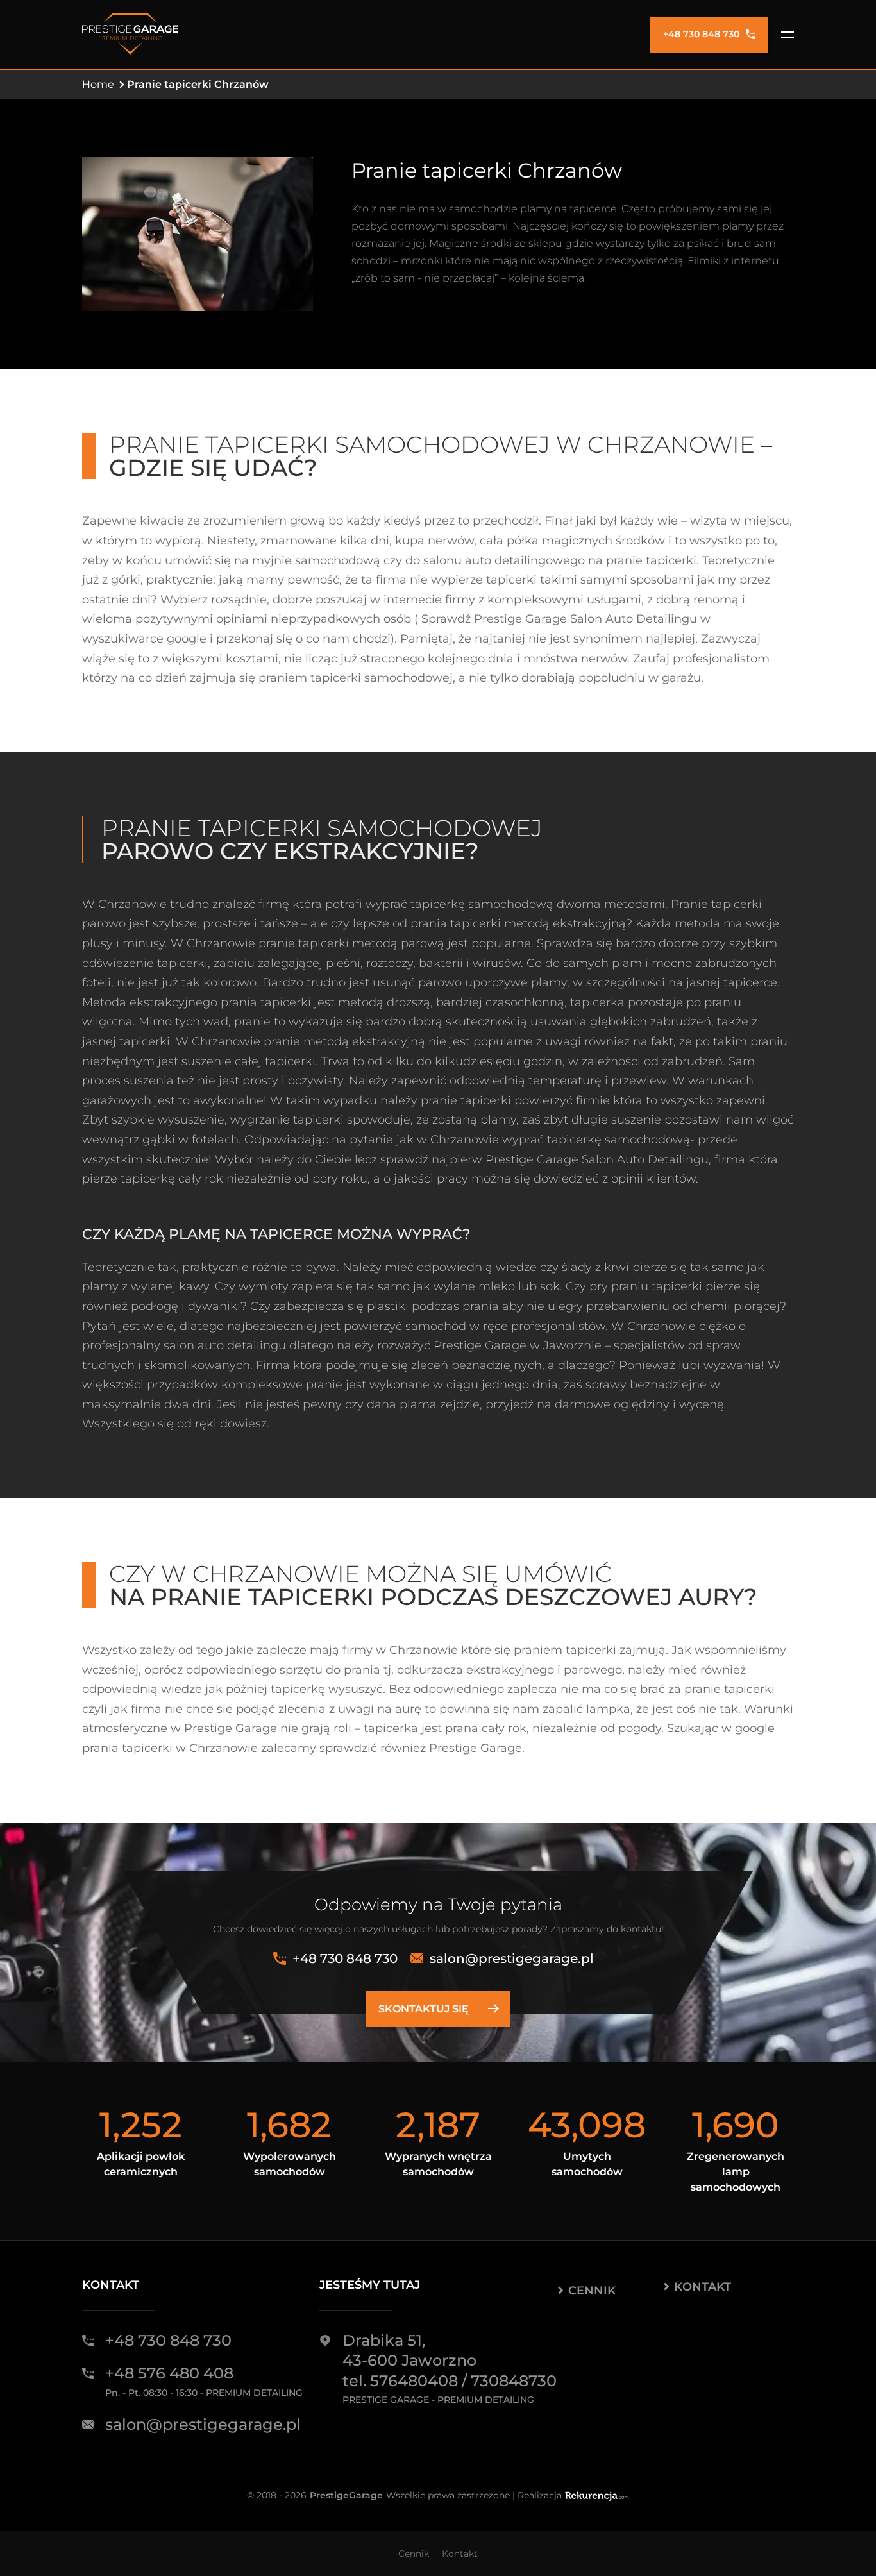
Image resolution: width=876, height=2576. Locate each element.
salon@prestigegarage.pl (512, 1958)
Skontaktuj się (424, 2009)
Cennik (592, 2291)
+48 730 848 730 (701, 34)
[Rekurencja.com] (597, 2496)
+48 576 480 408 (169, 2373)
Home (98, 84)
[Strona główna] (130, 35)
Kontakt (703, 2287)
